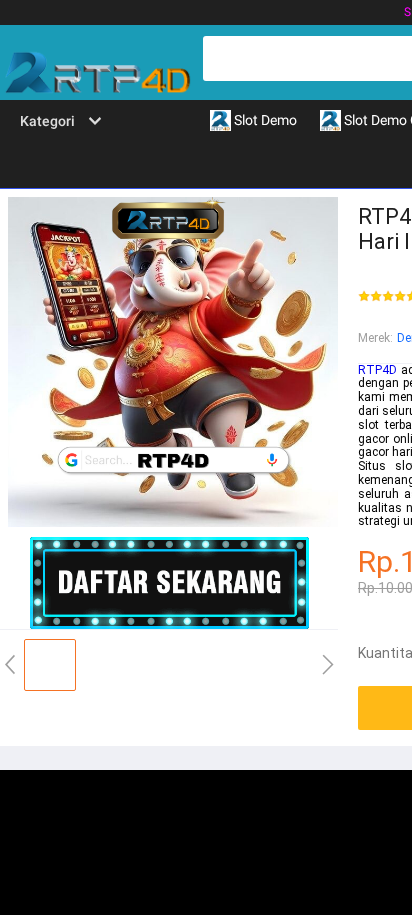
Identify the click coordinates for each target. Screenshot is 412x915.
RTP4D (377, 370)
